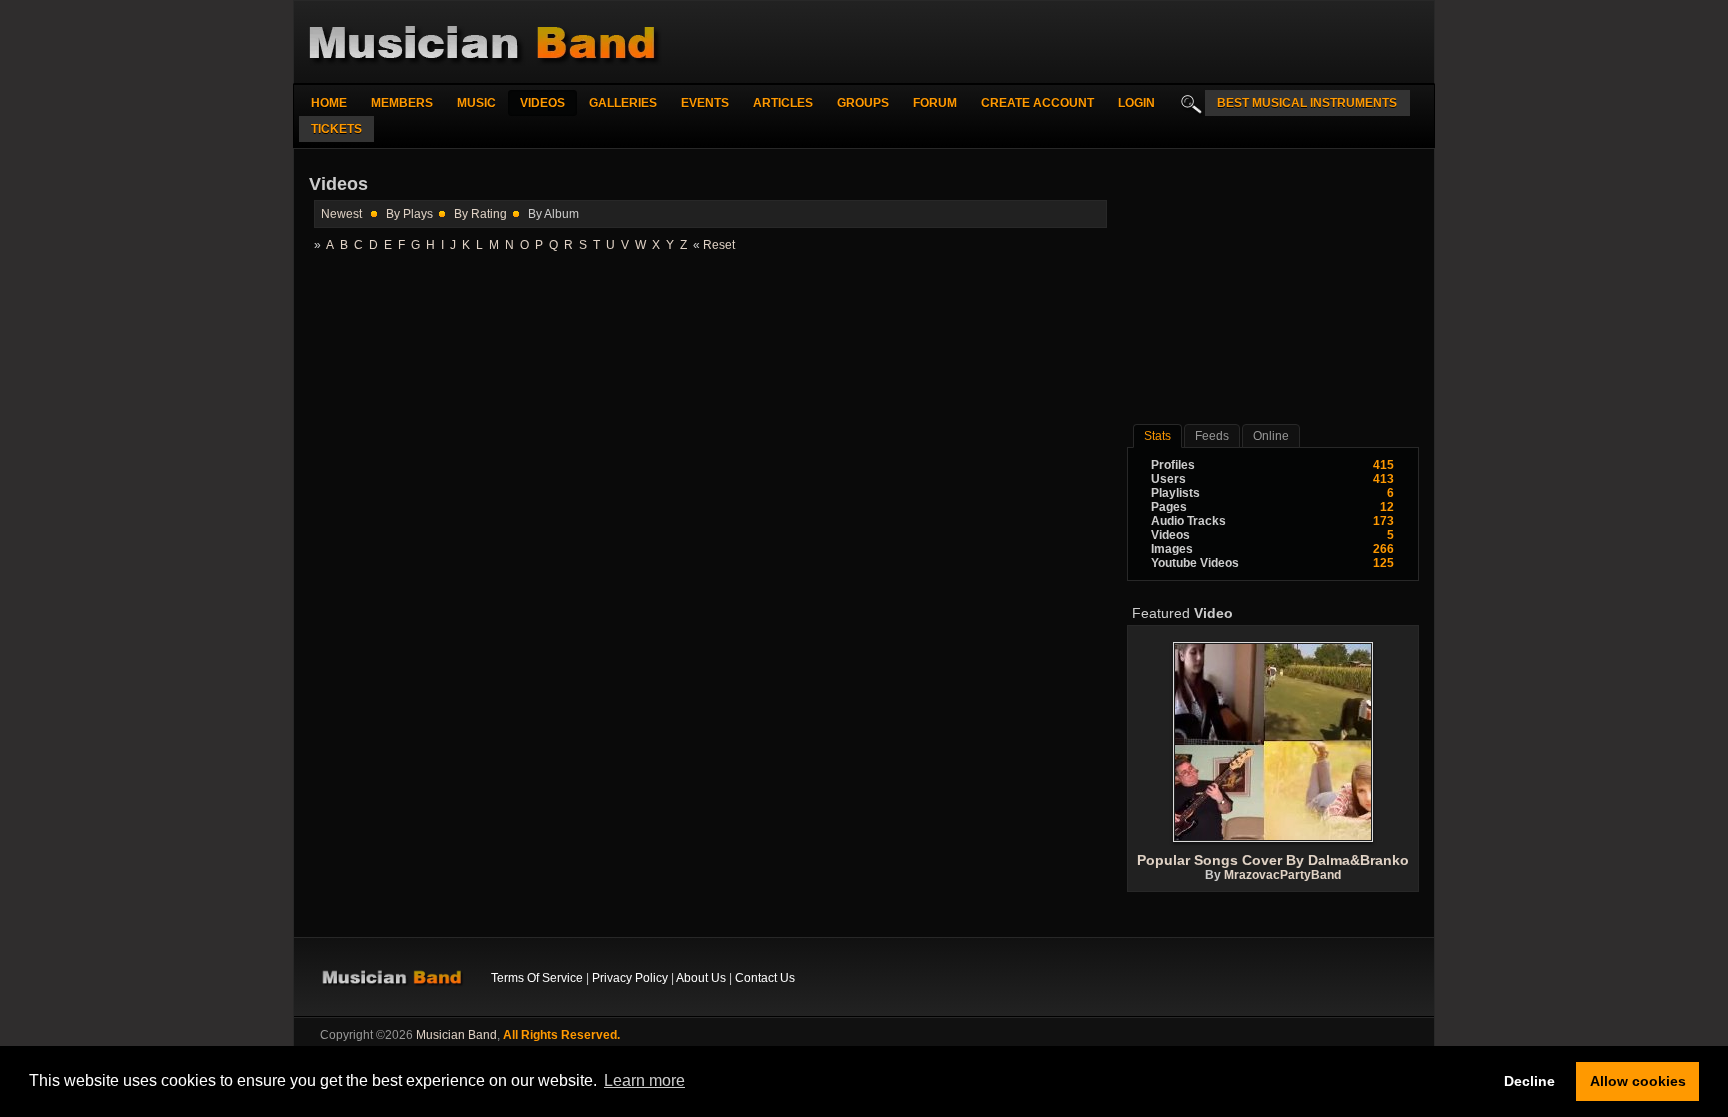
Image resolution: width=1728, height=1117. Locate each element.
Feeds (1212, 436)
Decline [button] (1529, 1081)
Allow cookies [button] (1638, 1081)
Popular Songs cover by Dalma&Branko (1273, 860)
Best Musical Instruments (1307, 103)
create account (1037, 103)
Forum (935, 103)
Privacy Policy (630, 978)
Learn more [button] (644, 1080)
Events (705, 103)
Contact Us (765, 978)
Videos (542, 103)
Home (329, 103)
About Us (701, 978)
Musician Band (456, 1035)
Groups (863, 103)
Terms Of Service (537, 978)
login (1136, 103)
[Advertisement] (1273, 294)
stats (1157, 436)
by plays (409, 214)
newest (341, 214)
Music (476, 103)
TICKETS (336, 129)
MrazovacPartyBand (1282, 875)
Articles (783, 103)
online (1271, 436)
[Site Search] (1186, 103)
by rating (480, 214)
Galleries (623, 103)
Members (402, 103)
